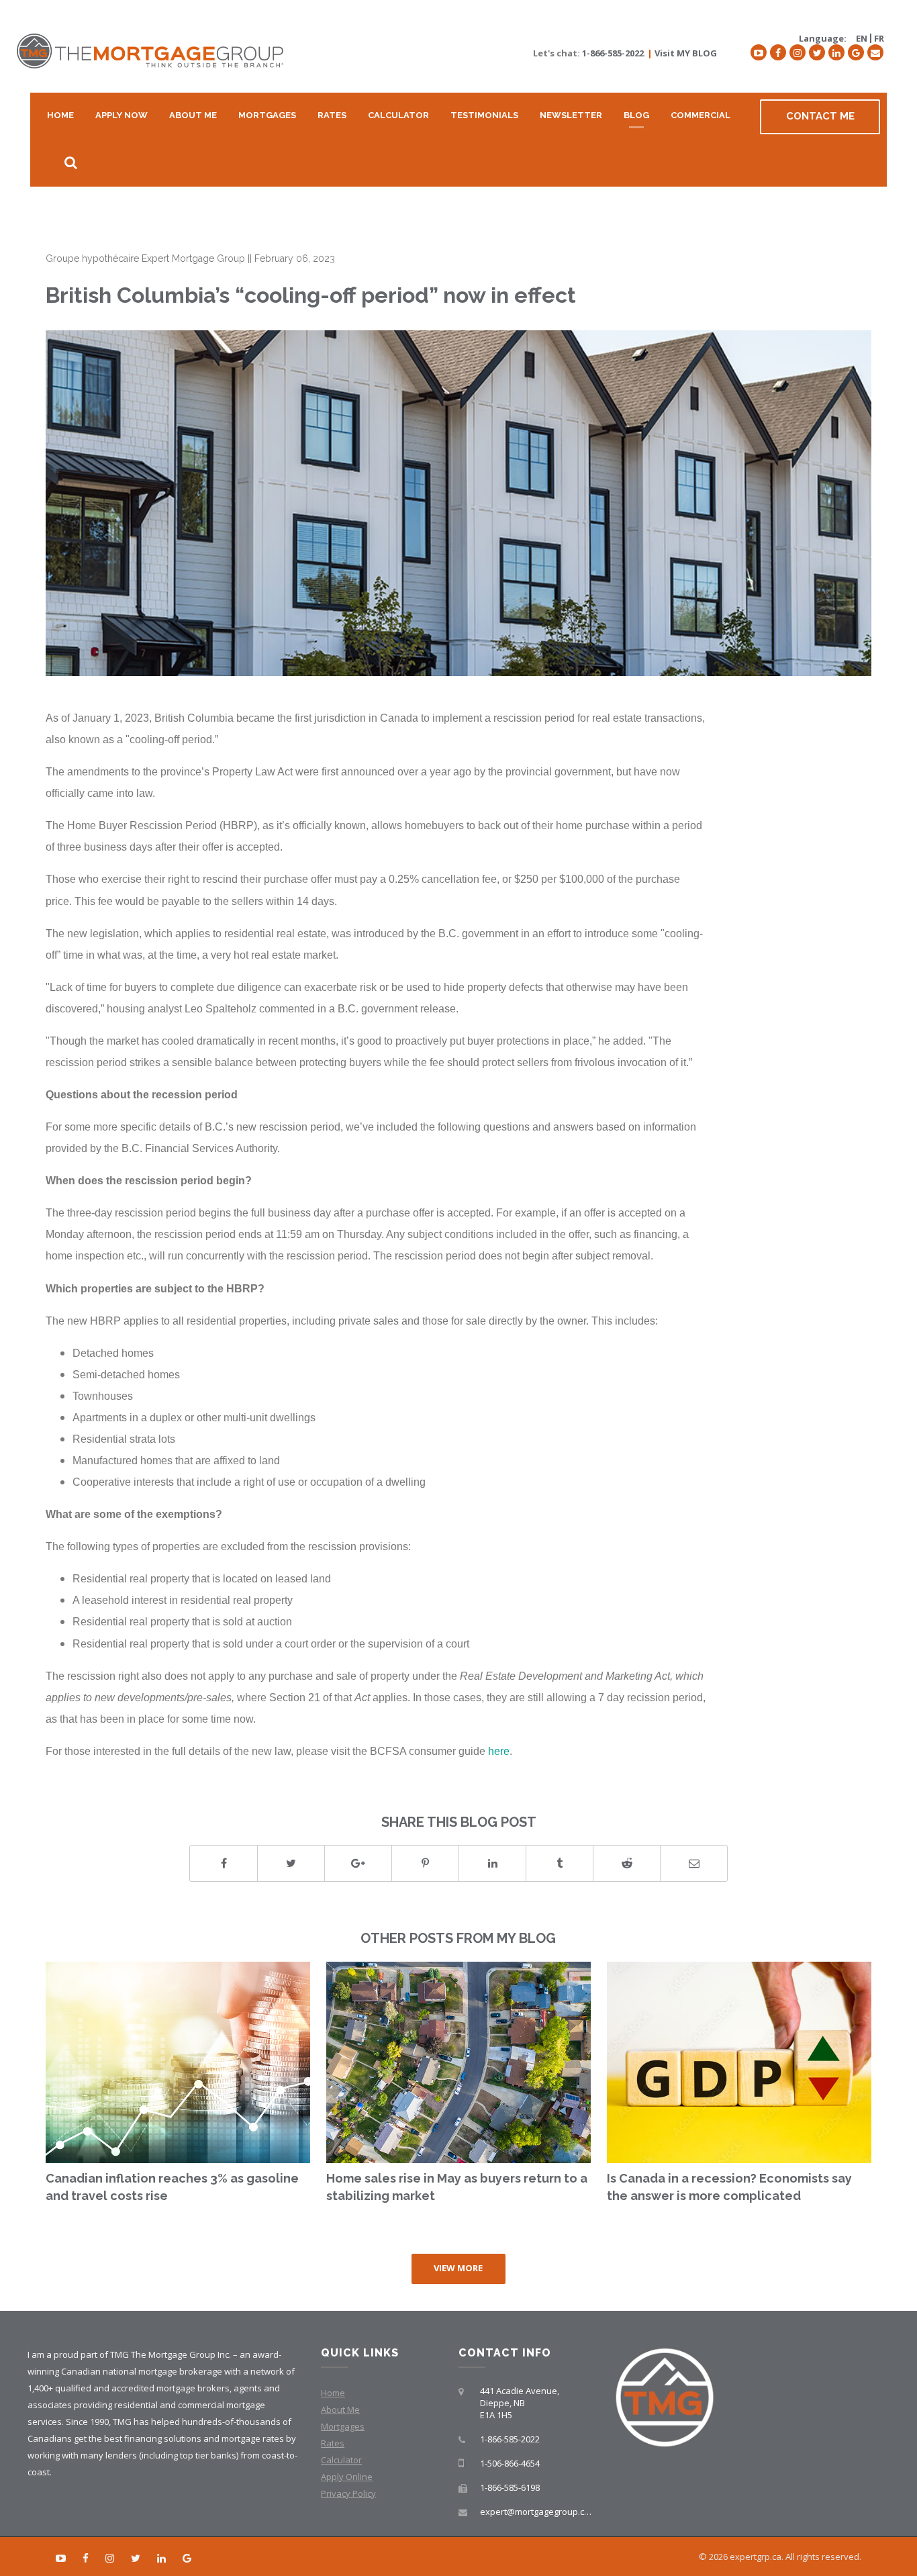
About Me (193, 115)
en (862, 38)
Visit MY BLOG (686, 53)
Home (60, 115)
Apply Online (347, 2477)
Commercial (701, 115)
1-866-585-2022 (613, 53)
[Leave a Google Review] (856, 52)
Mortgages (267, 115)
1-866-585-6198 (510, 2487)
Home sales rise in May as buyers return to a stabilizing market (457, 2187)
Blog (636, 115)
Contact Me (820, 116)
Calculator (398, 115)
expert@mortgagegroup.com (538, 2512)
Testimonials (484, 115)
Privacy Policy (348, 2493)
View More (458, 2268)
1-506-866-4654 (510, 2463)
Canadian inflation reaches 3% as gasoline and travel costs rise (172, 2187)
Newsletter (571, 115)
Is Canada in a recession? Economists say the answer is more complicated (729, 2187)
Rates (332, 115)
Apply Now (122, 115)
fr (879, 38)
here (499, 1751)
